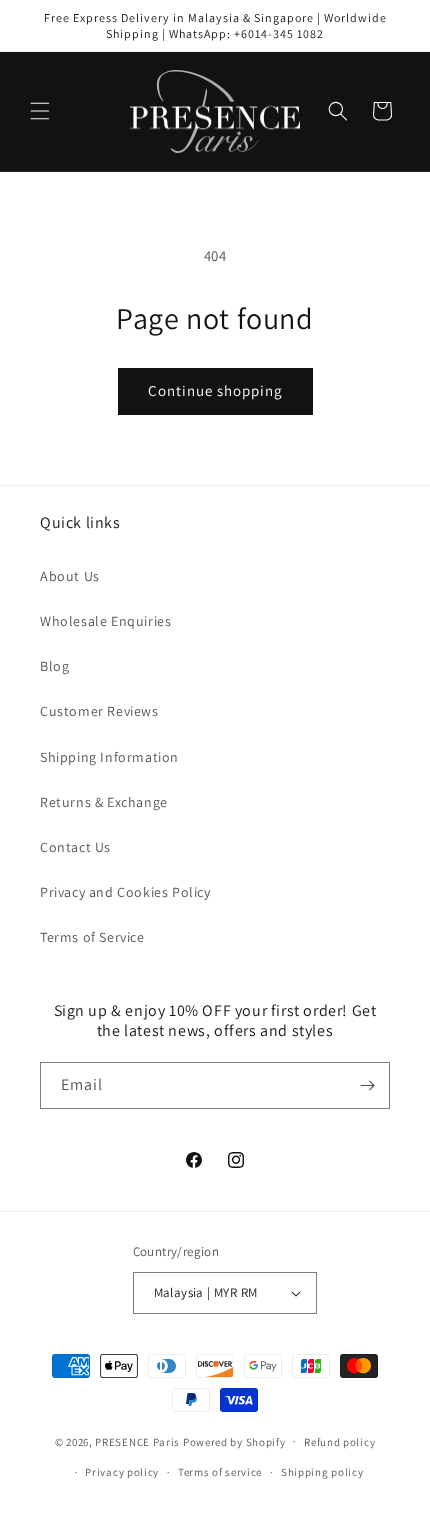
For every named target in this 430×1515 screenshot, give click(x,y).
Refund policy (339, 1442)
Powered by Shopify (234, 1441)
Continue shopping (215, 390)
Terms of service (220, 1472)
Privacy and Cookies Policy (125, 892)
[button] (40, 111)
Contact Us (75, 847)
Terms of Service (92, 937)
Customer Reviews (99, 711)
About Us (70, 576)
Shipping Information (109, 757)
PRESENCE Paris (137, 1441)
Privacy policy (122, 1472)
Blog (54, 666)
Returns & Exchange (104, 802)
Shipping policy (322, 1472)
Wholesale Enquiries (105, 621)
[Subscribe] (367, 1085)
